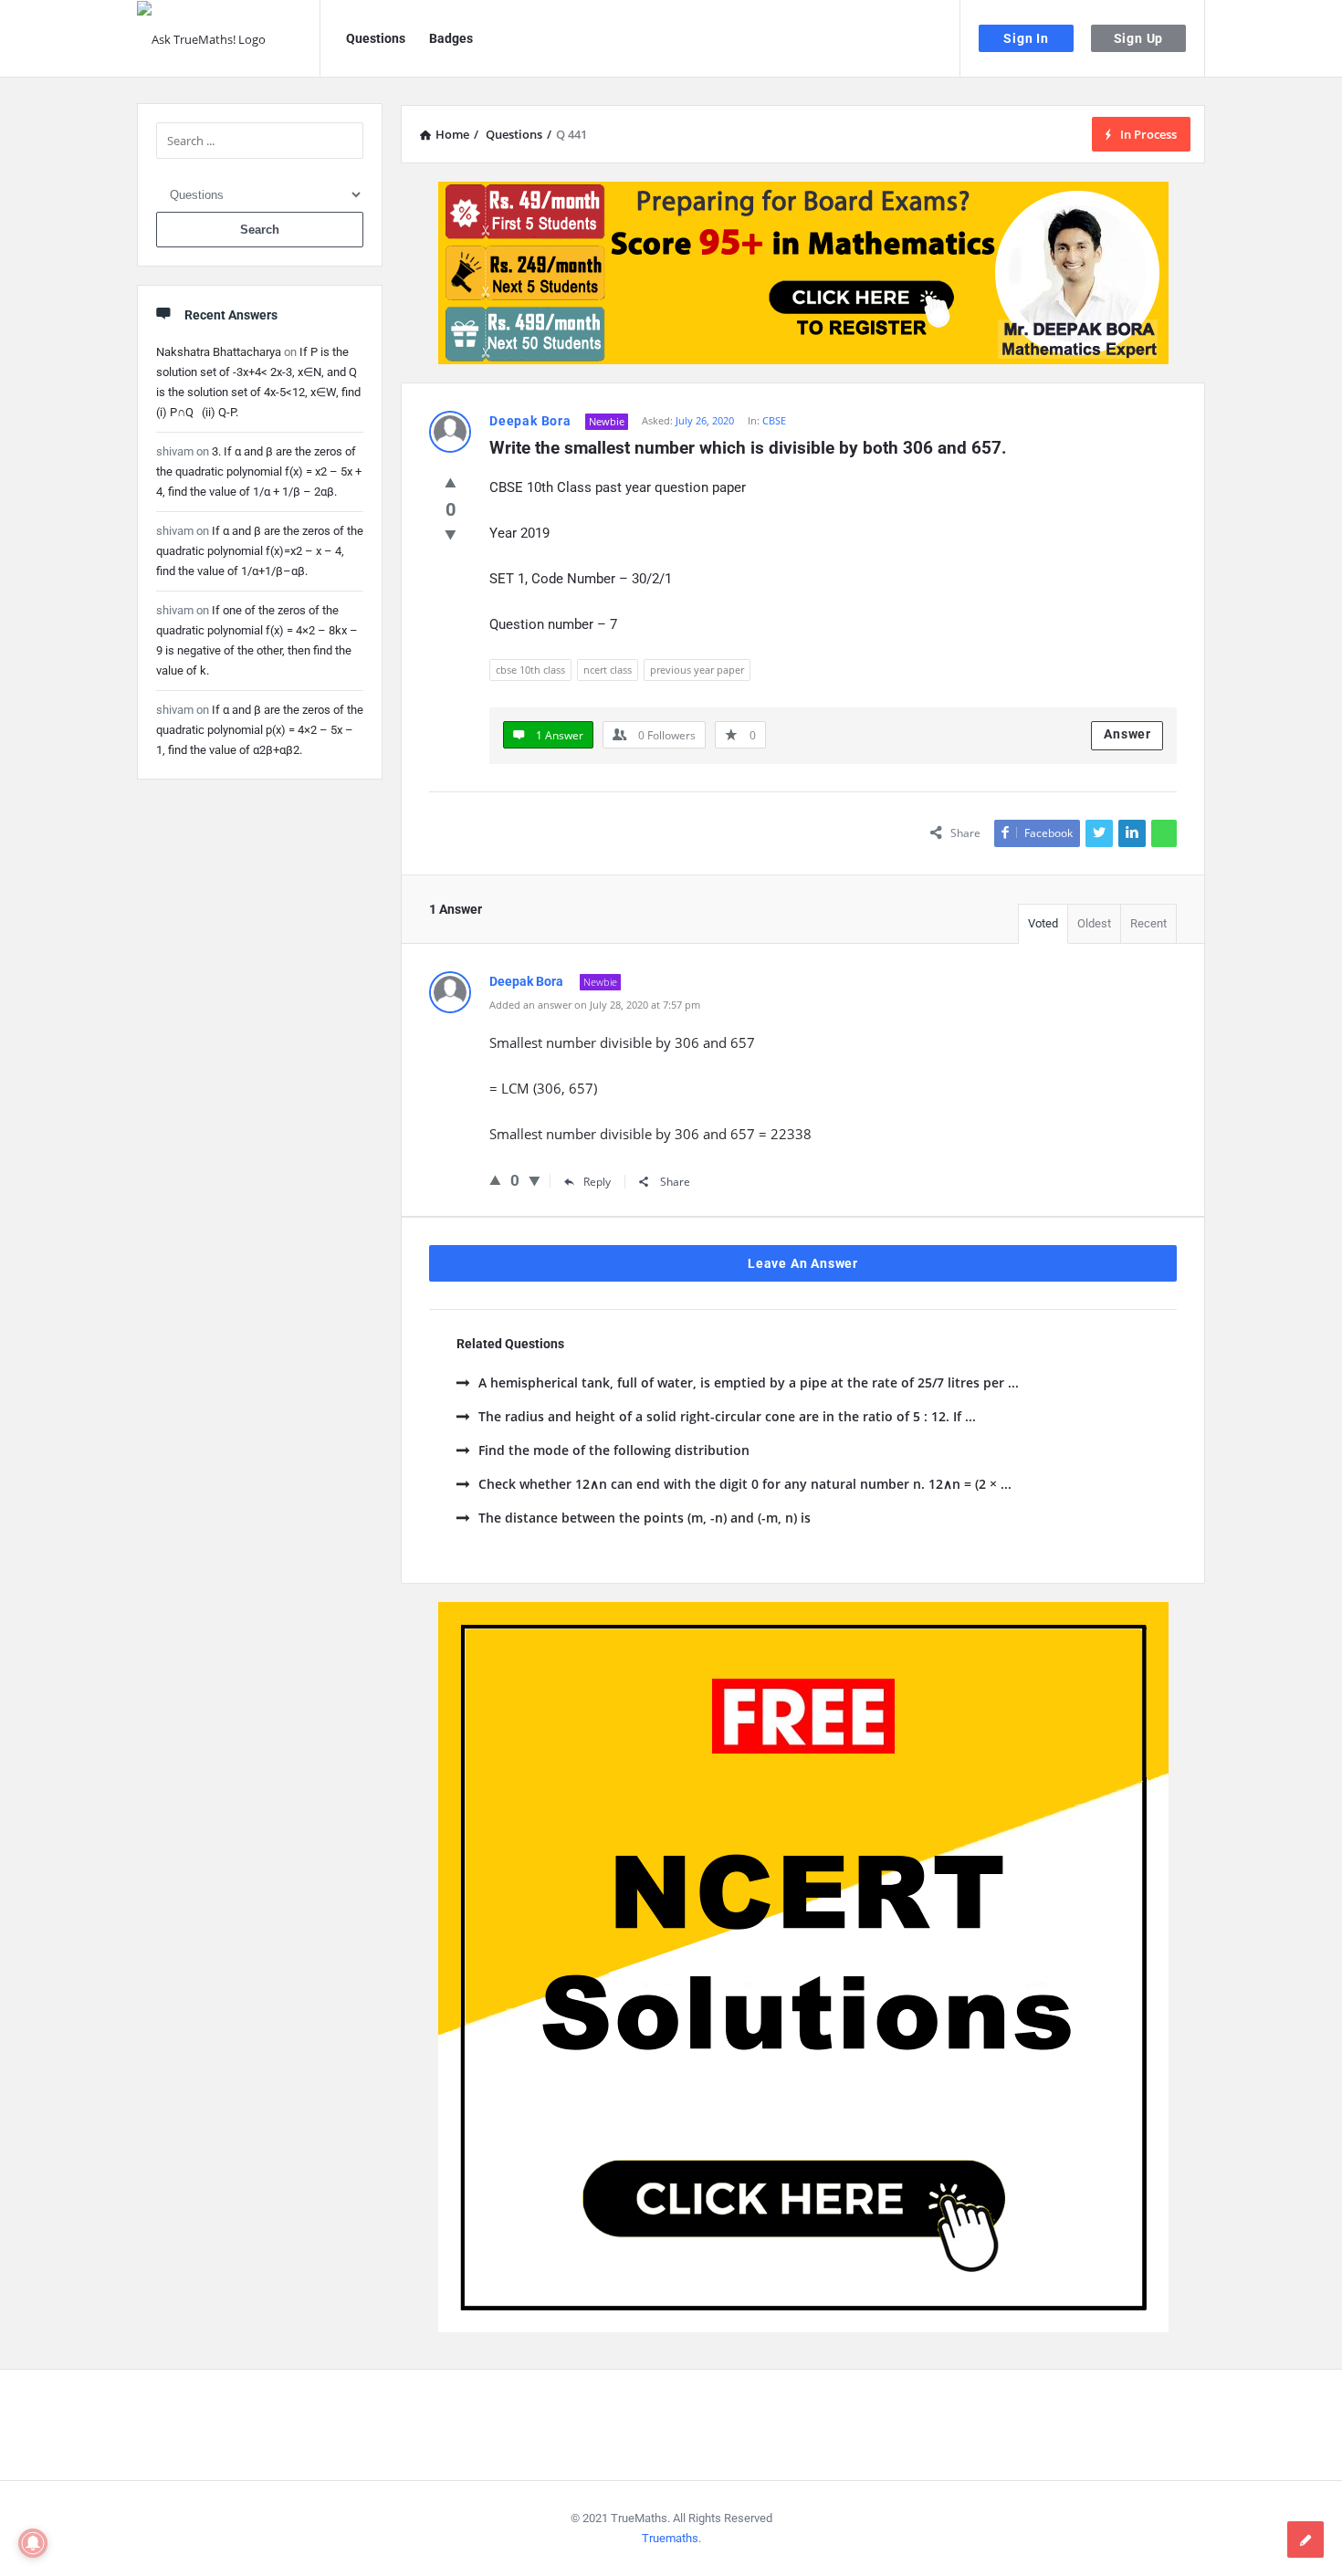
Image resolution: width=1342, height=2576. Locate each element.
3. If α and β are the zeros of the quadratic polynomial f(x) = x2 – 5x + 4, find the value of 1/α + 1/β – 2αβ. (259, 471)
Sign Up (1139, 38)
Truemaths (670, 2538)
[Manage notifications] (33, 2543)
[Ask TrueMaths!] (229, 39)
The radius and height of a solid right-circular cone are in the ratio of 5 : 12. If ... (727, 1416)
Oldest (1094, 923)
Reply (597, 1182)
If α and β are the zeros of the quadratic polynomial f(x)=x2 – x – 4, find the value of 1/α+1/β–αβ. (260, 551)
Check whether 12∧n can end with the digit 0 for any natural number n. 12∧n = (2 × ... (745, 1484)
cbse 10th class (530, 670)
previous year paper (697, 670)
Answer (1127, 734)
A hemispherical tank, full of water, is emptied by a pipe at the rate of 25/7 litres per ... (749, 1382)
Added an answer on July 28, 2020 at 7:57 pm (595, 1005)
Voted (1043, 923)
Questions (376, 38)
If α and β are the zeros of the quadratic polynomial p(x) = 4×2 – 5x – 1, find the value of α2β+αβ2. (260, 730)
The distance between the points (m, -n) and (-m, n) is (645, 1518)
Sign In (1026, 38)
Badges (451, 38)
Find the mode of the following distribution (614, 1450)
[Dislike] (451, 534)
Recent (1148, 923)
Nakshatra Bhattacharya (219, 352)
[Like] (451, 482)
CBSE (774, 420)
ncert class (608, 670)
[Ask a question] (1305, 2539)
